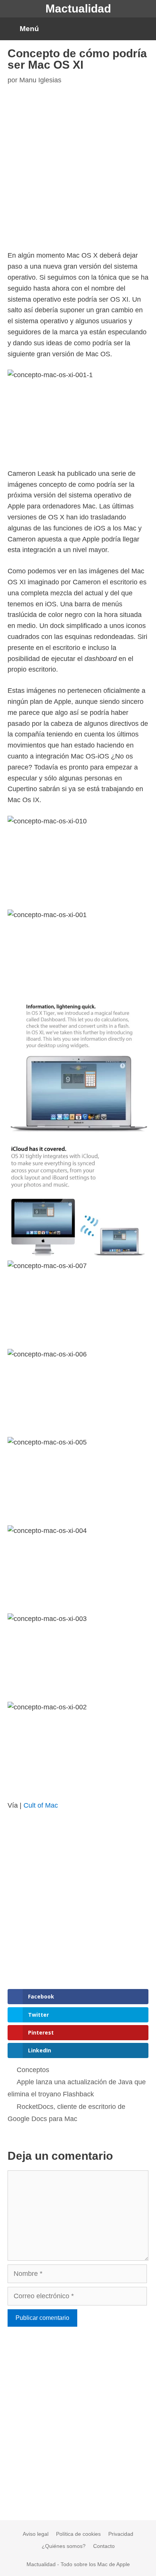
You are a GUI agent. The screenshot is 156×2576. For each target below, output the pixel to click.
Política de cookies (78, 2534)
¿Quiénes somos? (64, 2546)
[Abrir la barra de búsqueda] (144, 29)
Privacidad (121, 2534)
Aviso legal (36, 2534)
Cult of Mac (41, 1805)
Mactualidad (78, 9)
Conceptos (33, 2070)
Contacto (104, 2546)
